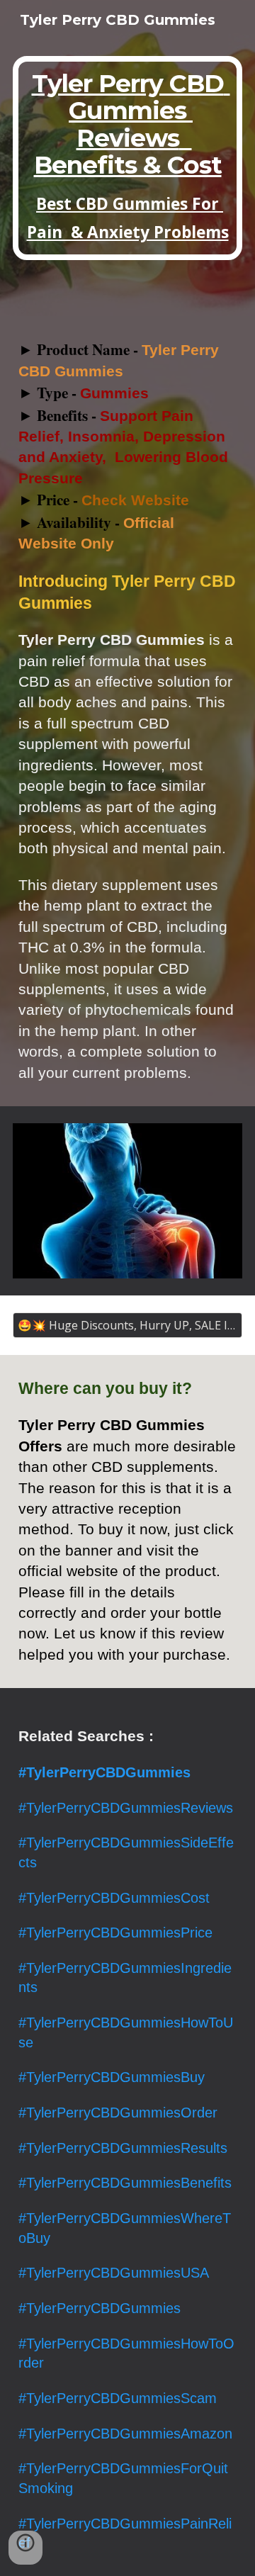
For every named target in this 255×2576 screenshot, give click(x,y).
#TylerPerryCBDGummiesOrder (118, 2113)
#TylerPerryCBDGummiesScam (118, 2398)
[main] (127, 158)
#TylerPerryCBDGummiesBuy (112, 2077)
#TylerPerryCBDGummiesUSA (114, 2273)
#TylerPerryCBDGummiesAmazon (125, 2434)
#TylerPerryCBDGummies (100, 2308)
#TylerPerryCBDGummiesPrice (115, 1933)
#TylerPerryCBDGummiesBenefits (125, 2183)
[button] (25, 2548)
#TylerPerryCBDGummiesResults (123, 2148)
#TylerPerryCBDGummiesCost (114, 1898)
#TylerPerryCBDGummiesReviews (126, 1808)
